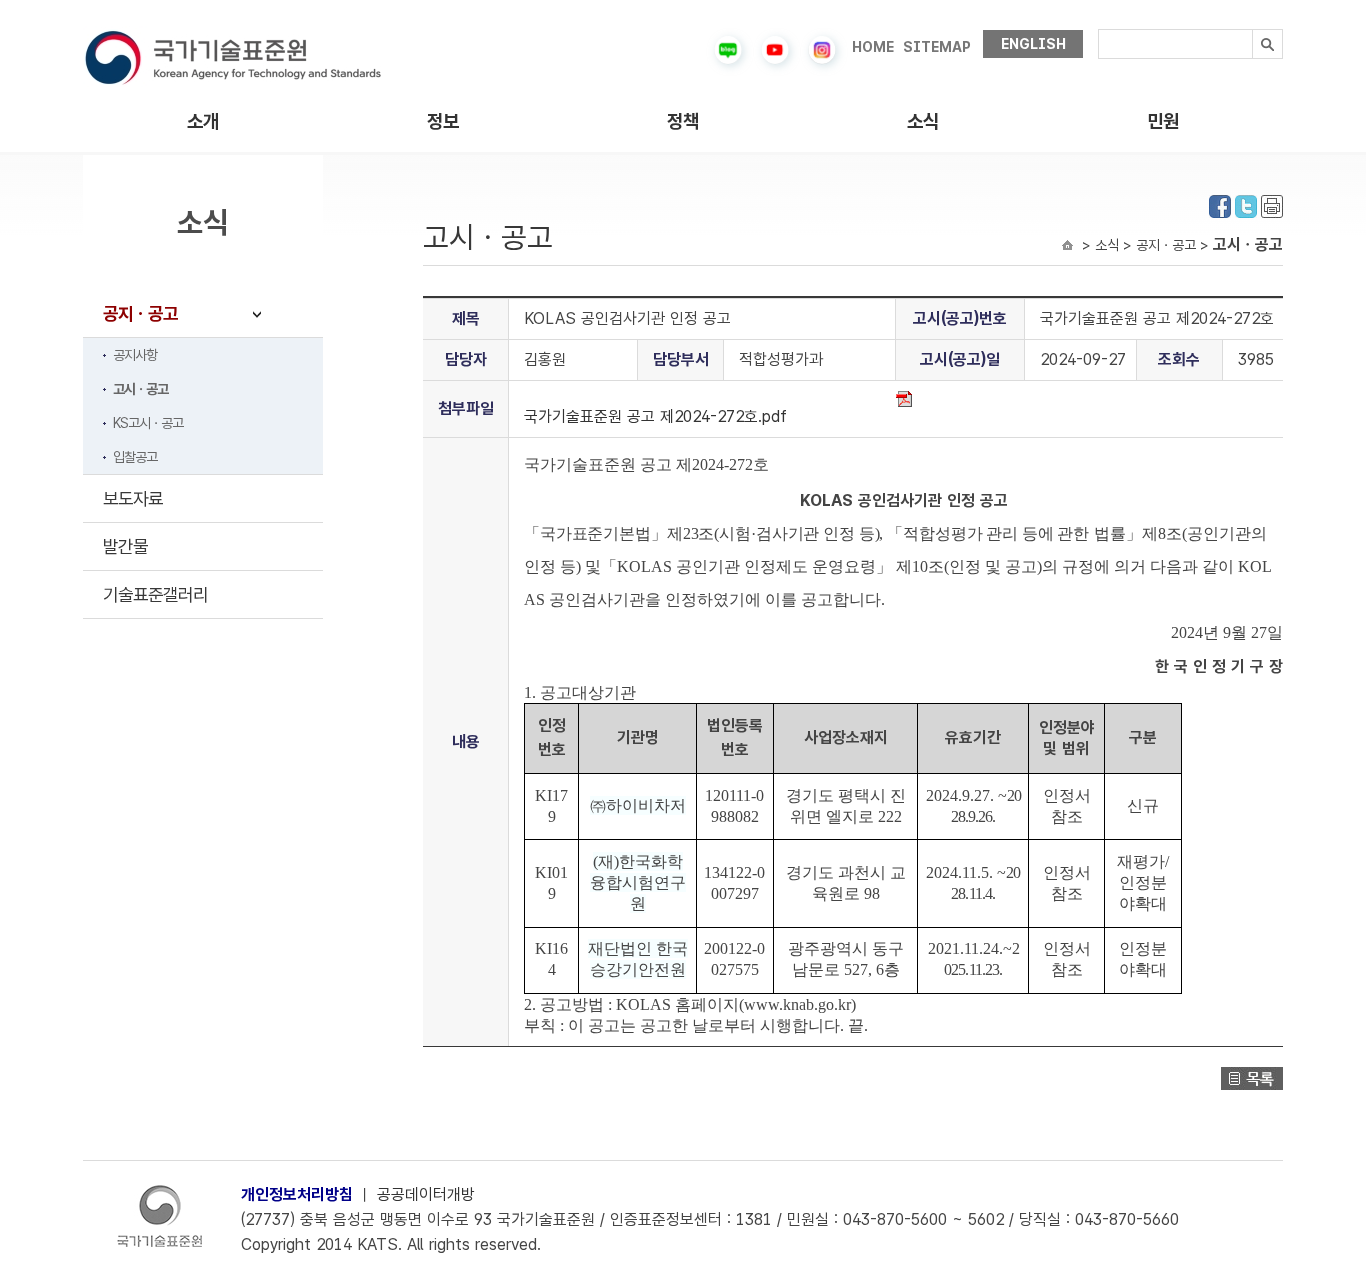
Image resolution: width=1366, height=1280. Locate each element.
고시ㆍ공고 (140, 389)
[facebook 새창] (1220, 204)
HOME (873, 47)
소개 (203, 121)
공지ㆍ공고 (140, 313)
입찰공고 (135, 457)
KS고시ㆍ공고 (148, 423)
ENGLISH (1033, 44)
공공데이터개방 (426, 1194)
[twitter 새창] (1246, 204)
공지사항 (135, 355)
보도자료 (133, 498)
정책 (683, 121)
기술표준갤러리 (155, 594)
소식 (923, 121)
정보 (443, 121)
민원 (1163, 121)
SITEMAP (937, 47)
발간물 (125, 546)
